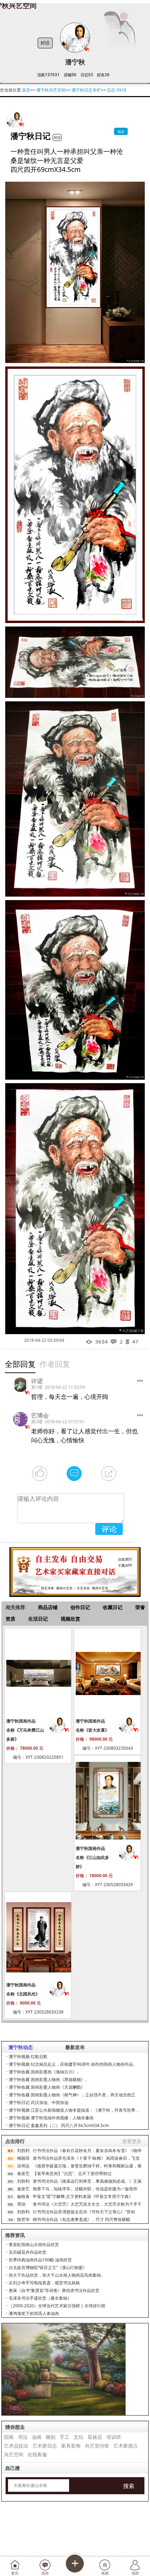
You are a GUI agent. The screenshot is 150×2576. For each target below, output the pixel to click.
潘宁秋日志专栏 (86, 90)
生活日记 (38, 1619)
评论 (109, 1529)
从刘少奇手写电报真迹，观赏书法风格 (44, 2283)
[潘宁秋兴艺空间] (14, 120)
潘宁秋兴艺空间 (51, 90)
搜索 (129, 2486)
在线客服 (37, 2454)
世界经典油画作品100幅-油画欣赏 (40, 2260)
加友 (121, 132)
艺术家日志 (45, 2446)
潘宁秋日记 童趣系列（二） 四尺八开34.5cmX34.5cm (59, 2125)
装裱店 (95, 2437)
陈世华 (23, 2219)
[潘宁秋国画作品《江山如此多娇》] (107, 1801)
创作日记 (80, 1607)
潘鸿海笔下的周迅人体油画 (34, 2313)
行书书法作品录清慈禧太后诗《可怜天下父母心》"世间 (84, 2212)
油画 (37, 2437)
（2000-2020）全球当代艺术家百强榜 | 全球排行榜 (57, 2306)
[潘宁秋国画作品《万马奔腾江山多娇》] (38, 1673)
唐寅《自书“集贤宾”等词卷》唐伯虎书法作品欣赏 (54, 2290)
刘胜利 (23, 2150)
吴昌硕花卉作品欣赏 (28, 2252)
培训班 (114, 2437)
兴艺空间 (14, 2454)
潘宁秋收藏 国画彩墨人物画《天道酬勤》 (47, 2087)
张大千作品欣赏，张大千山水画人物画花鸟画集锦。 (57, 2275)
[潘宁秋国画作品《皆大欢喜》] (107, 1673)
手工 (65, 2437)
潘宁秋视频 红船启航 (28, 2057)
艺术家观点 (126, 2446)
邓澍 (21, 2204)
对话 (45, 43)
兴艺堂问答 (97, 2446)
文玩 (78, 2437)
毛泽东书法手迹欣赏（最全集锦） (40, 2298)
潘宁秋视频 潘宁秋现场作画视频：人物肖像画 (51, 2118)
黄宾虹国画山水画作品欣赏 (34, 2244)
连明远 (23, 2166)
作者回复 (55, 1364)
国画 (9, 2437)
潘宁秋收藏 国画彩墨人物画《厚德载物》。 (49, 2079)
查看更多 (132, 2141)
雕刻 (51, 2437)
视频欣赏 (70, 1619)
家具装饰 (71, 2446)
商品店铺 (48, 1607)
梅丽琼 (23, 2158)
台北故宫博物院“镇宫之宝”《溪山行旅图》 (48, 2267)
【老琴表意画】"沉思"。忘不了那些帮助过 (72, 2173)
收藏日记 (113, 1607)
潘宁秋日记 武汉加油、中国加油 (39, 2102)
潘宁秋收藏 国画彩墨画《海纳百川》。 (45, 2072)
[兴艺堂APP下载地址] (75, 1569)
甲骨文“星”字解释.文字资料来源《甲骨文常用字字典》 (83, 2196)
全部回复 (20, 1364)
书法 (23, 2437)
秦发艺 (23, 2173)
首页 (26, 90)
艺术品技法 (16, 2446)
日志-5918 (117, 90)
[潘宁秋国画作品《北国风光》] (38, 1937)
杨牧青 (23, 2196)
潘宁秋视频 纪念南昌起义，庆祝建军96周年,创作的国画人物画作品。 (73, 2064)
